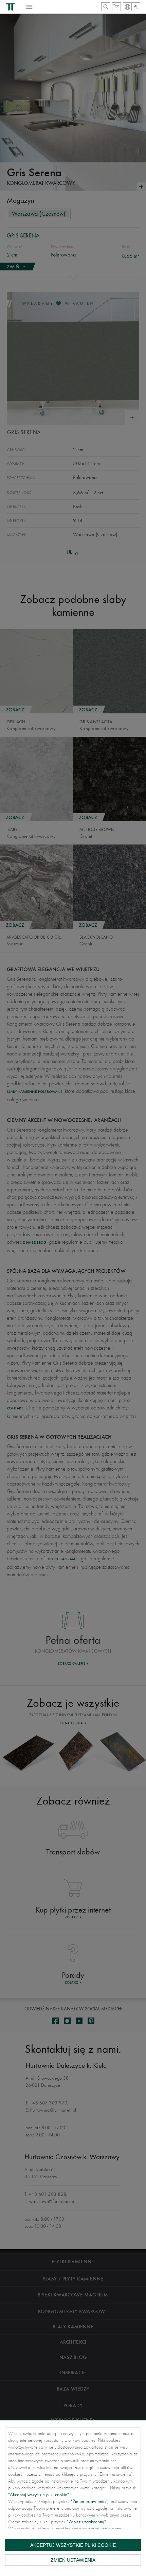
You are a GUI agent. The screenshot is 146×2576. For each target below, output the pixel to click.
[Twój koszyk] (116, 7)
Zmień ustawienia (73, 2560)
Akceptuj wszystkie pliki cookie (73, 2545)
